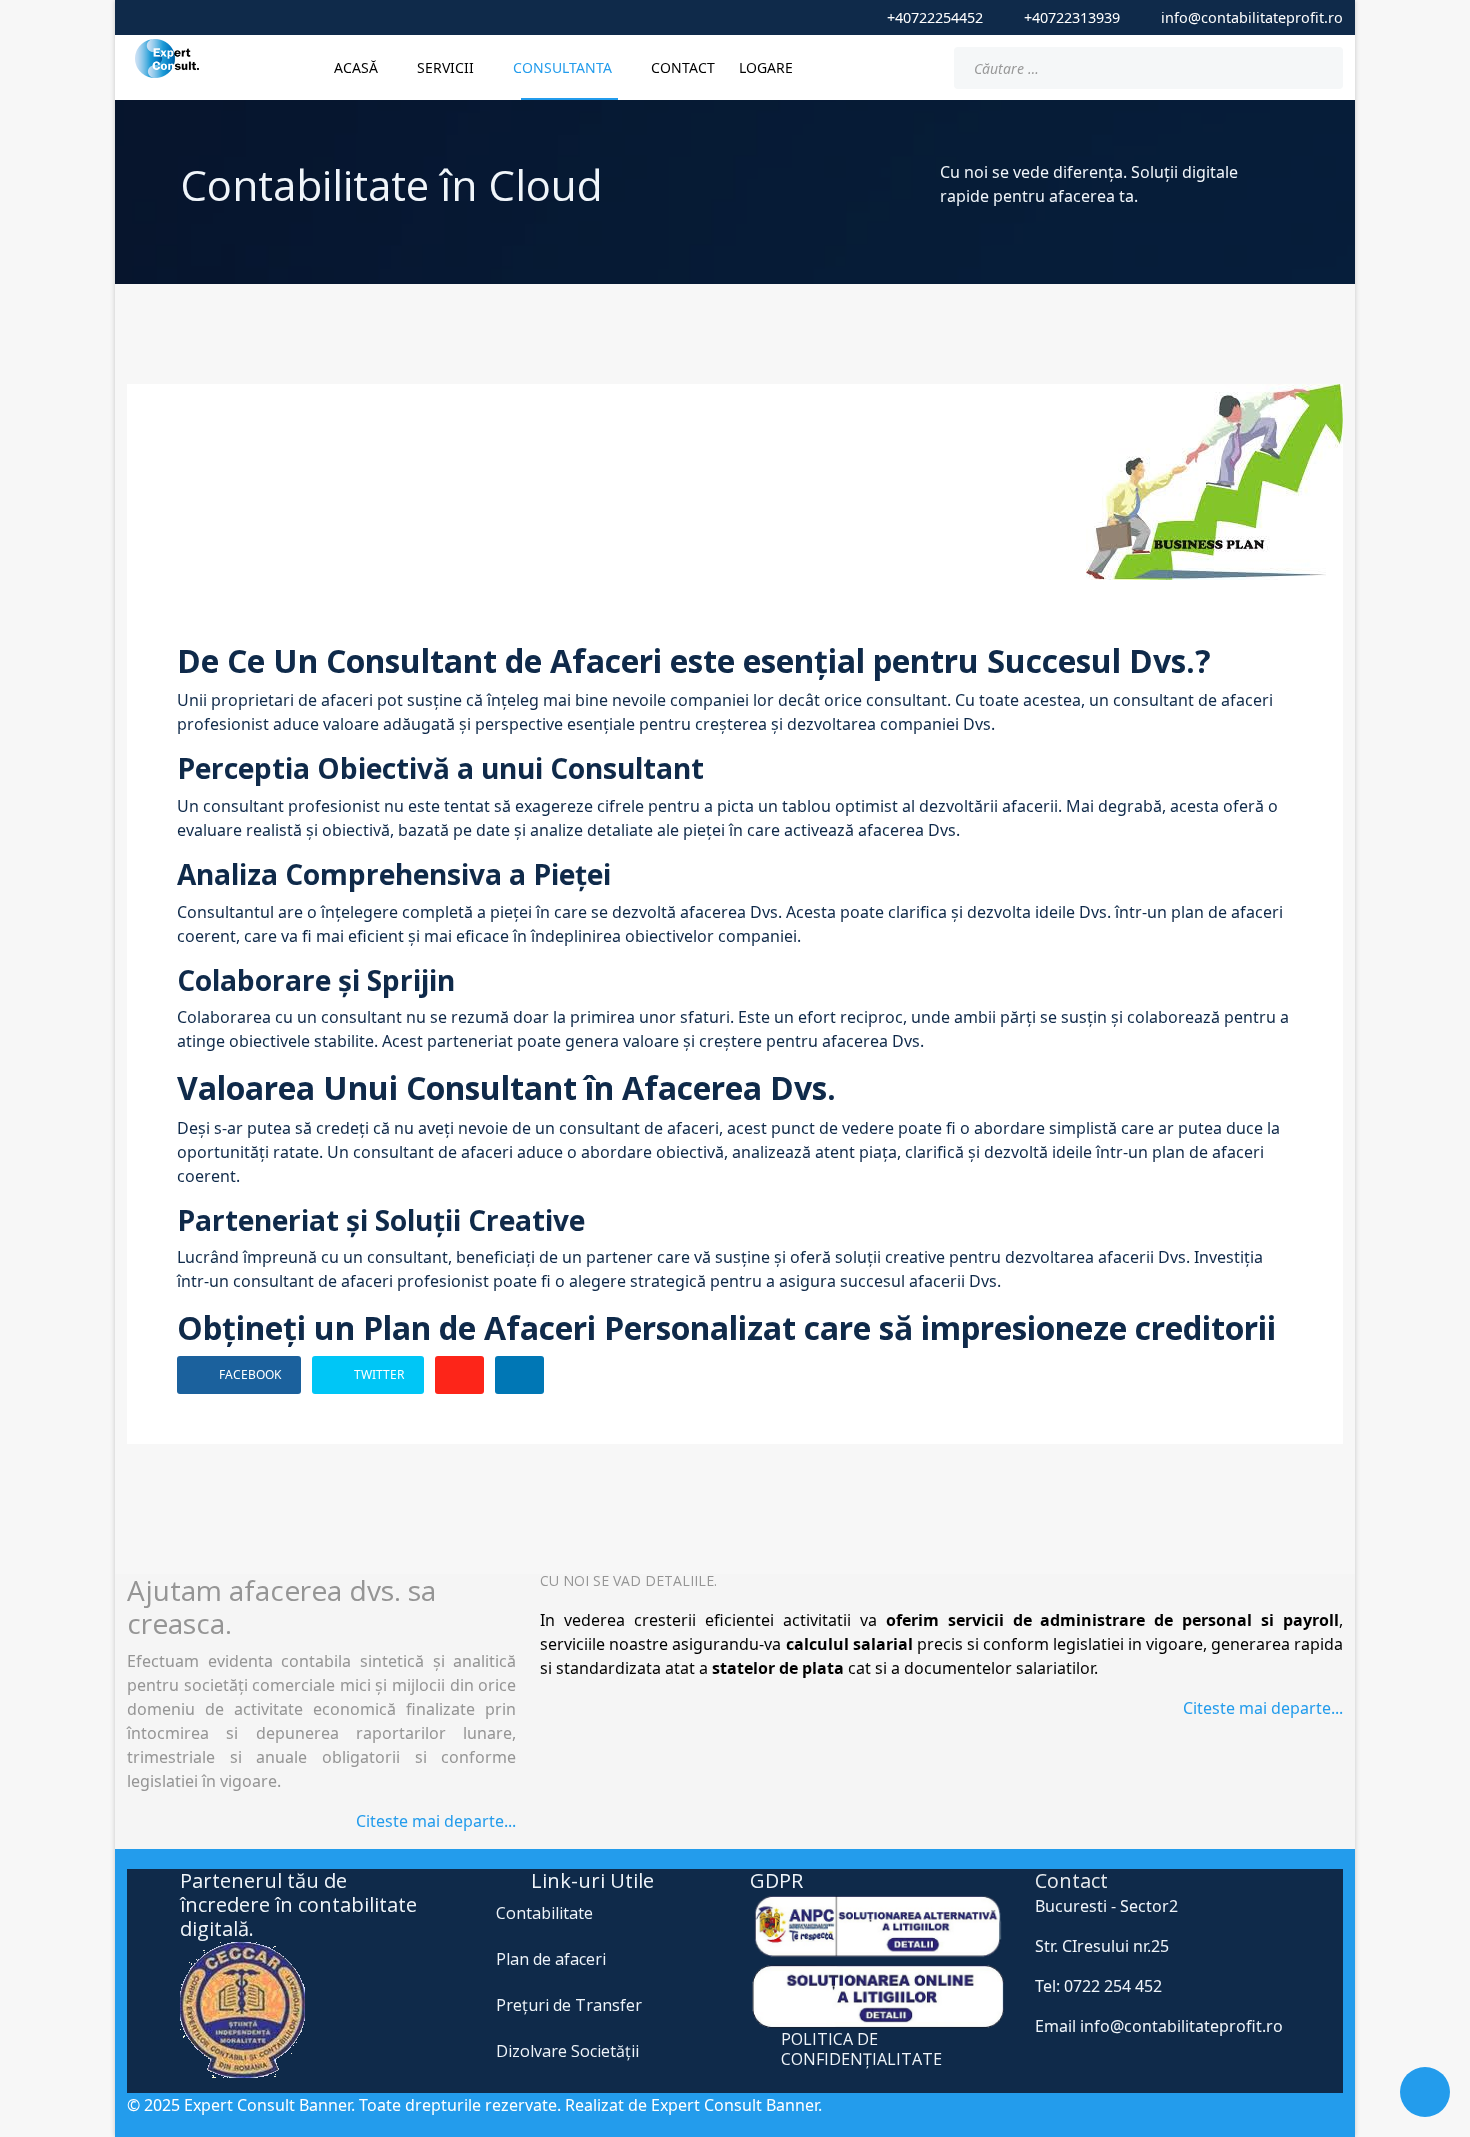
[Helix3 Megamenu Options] (922, 67)
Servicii (445, 67)
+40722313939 (1072, 17)
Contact (683, 67)
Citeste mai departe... (436, 1821)
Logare (766, 67)
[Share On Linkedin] (519, 1375)
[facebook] (685, 17)
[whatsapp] (717, 17)
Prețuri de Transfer (569, 2005)
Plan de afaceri (551, 1959)
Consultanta (562, 67)
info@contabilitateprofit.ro (1252, 17)
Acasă (356, 67)
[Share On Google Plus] (459, 1375)
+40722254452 (935, 17)
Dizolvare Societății (567, 2051)
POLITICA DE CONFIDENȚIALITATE (861, 2048)
